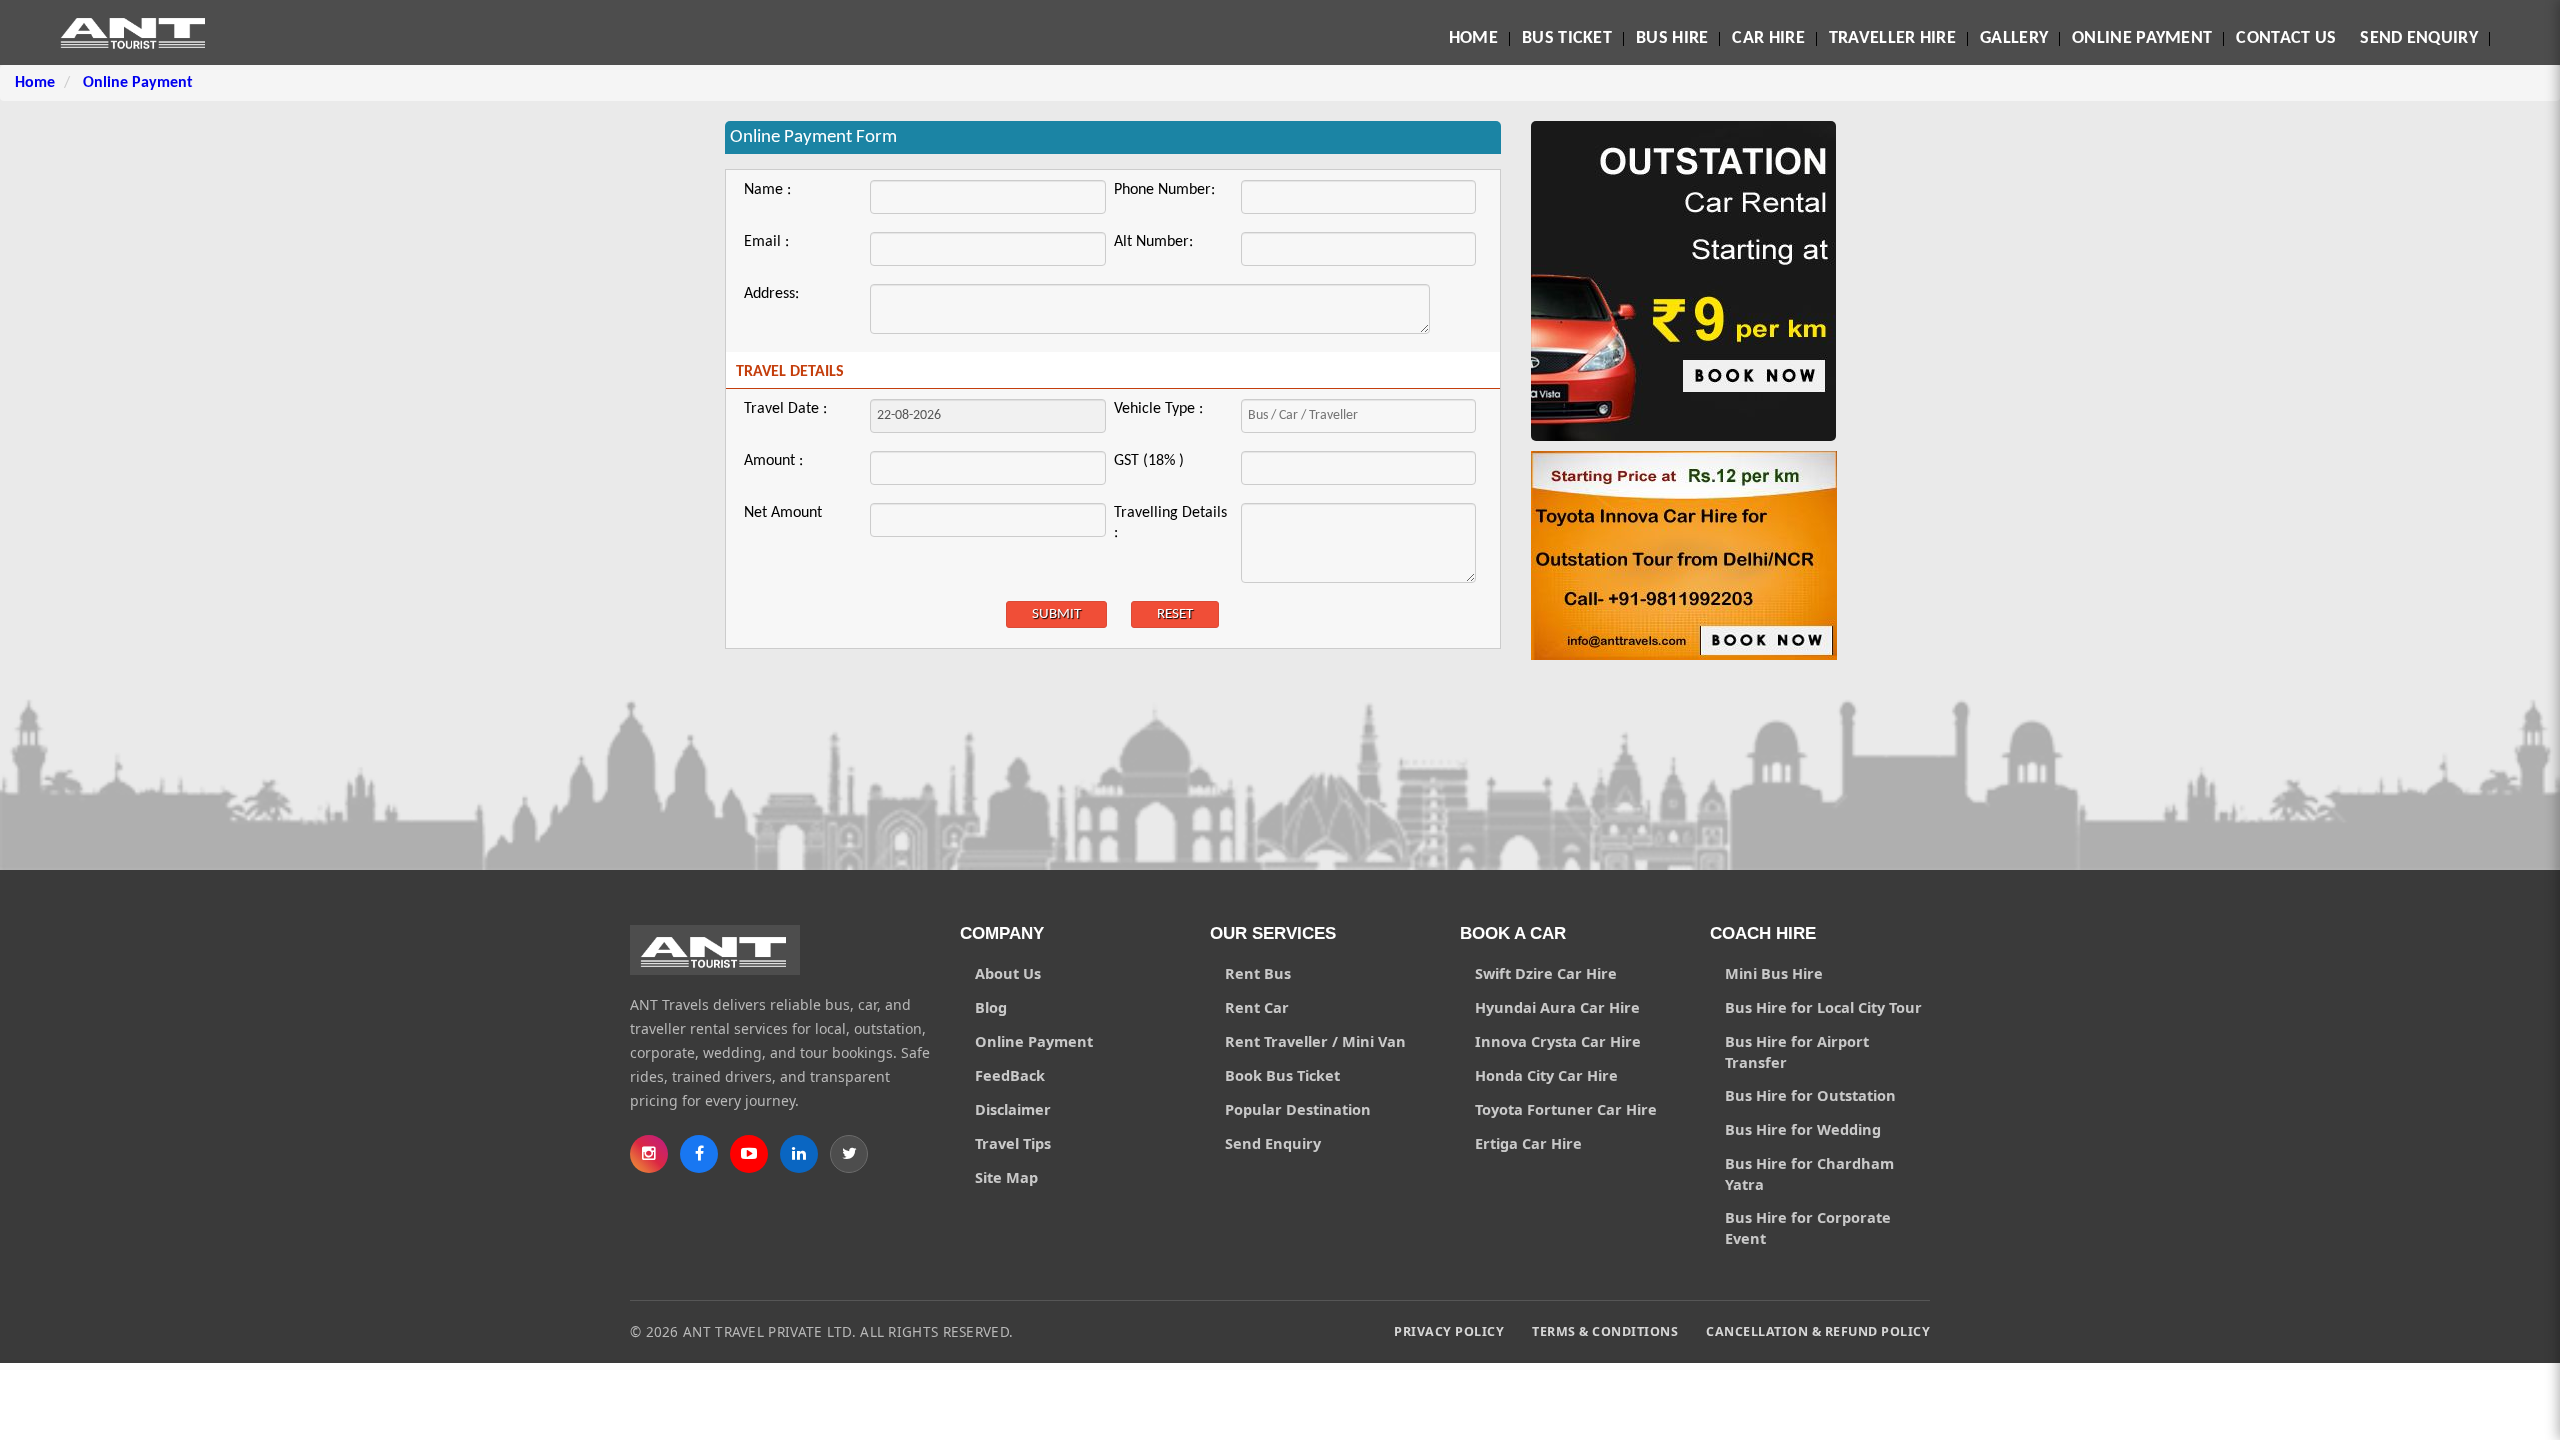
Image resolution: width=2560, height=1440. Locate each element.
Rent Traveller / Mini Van (1315, 1041)
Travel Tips (1013, 1143)
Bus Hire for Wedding (1803, 1129)
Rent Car (1257, 1007)
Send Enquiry (2419, 38)
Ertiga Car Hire (1528, 1143)
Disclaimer (1013, 1109)
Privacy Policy (1449, 1331)
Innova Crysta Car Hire (1558, 1041)
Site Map (1006, 1177)
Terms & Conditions (1605, 1331)
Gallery (2014, 38)
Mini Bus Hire (1774, 973)
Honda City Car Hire (1546, 1075)
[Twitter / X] (849, 1154)
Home (1473, 38)
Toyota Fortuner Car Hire (1566, 1109)
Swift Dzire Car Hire (1546, 973)
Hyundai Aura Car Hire (1557, 1007)
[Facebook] (699, 1154)
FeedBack (1010, 1075)
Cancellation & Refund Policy (1818, 1331)
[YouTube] (749, 1154)
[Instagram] (649, 1154)
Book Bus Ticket (1282, 1075)
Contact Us (2286, 38)
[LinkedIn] (799, 1154)
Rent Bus (1258, 973)
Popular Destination (1298, 1109)
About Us (1008, 973)
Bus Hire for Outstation (1810, 1095)
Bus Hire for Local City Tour (1823, 1007)
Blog (991, 1007)
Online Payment (2142, 38)
